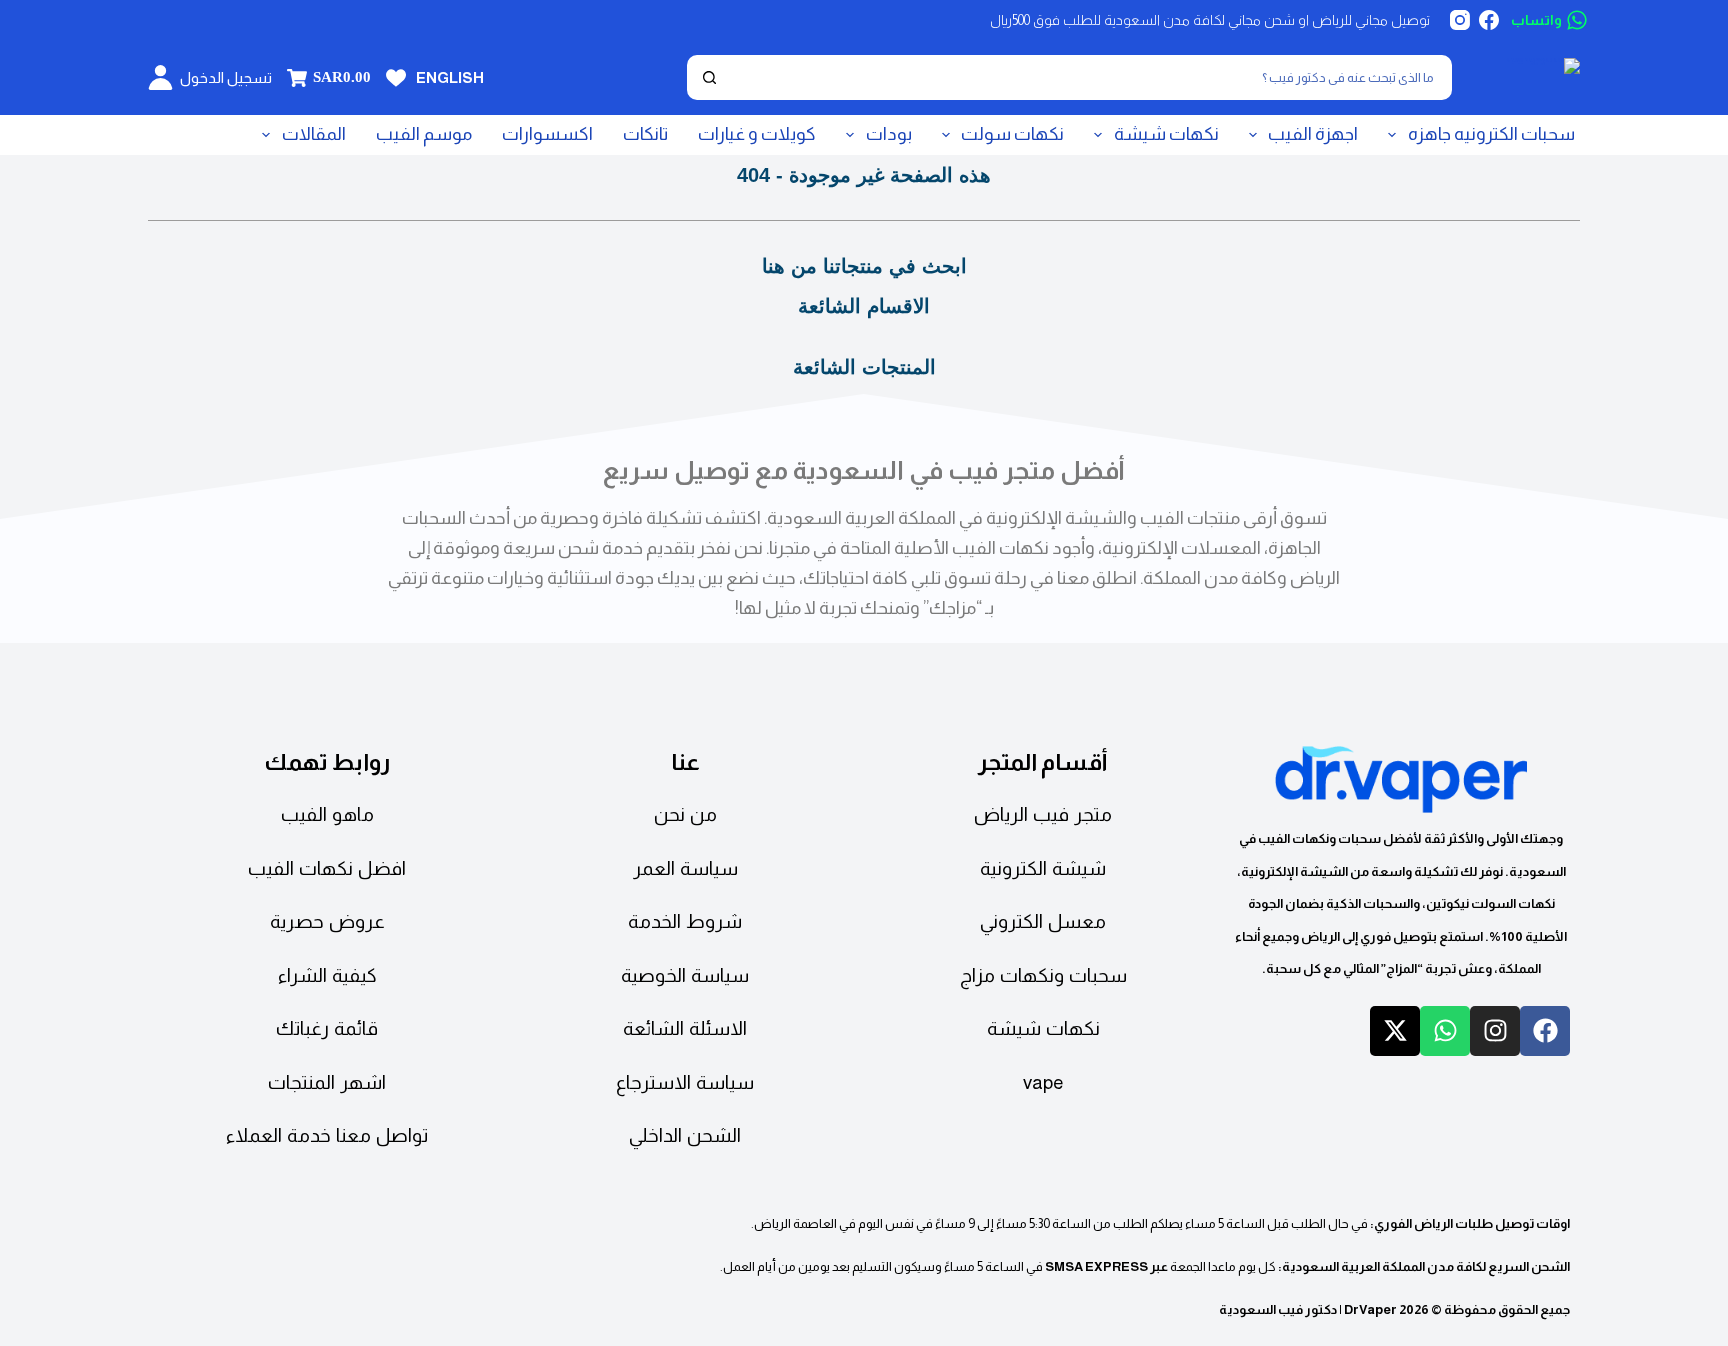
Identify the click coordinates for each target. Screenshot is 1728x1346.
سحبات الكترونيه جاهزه (1491, 134)
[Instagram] (1460, 20)
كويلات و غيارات (757, 134)
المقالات (314, 134)
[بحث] (709, 77)
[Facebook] (1489, 20)
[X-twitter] (1395, 1031)
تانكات (645, 134)
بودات (889, 134)
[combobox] (1089, 77)
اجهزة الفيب (1313, 134)
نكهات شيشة (1166, 134)
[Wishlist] (396, 78)
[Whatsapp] (1445, 1031)
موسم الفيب (424, 134)
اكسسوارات (547, 134)
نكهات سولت (1012, 134)
